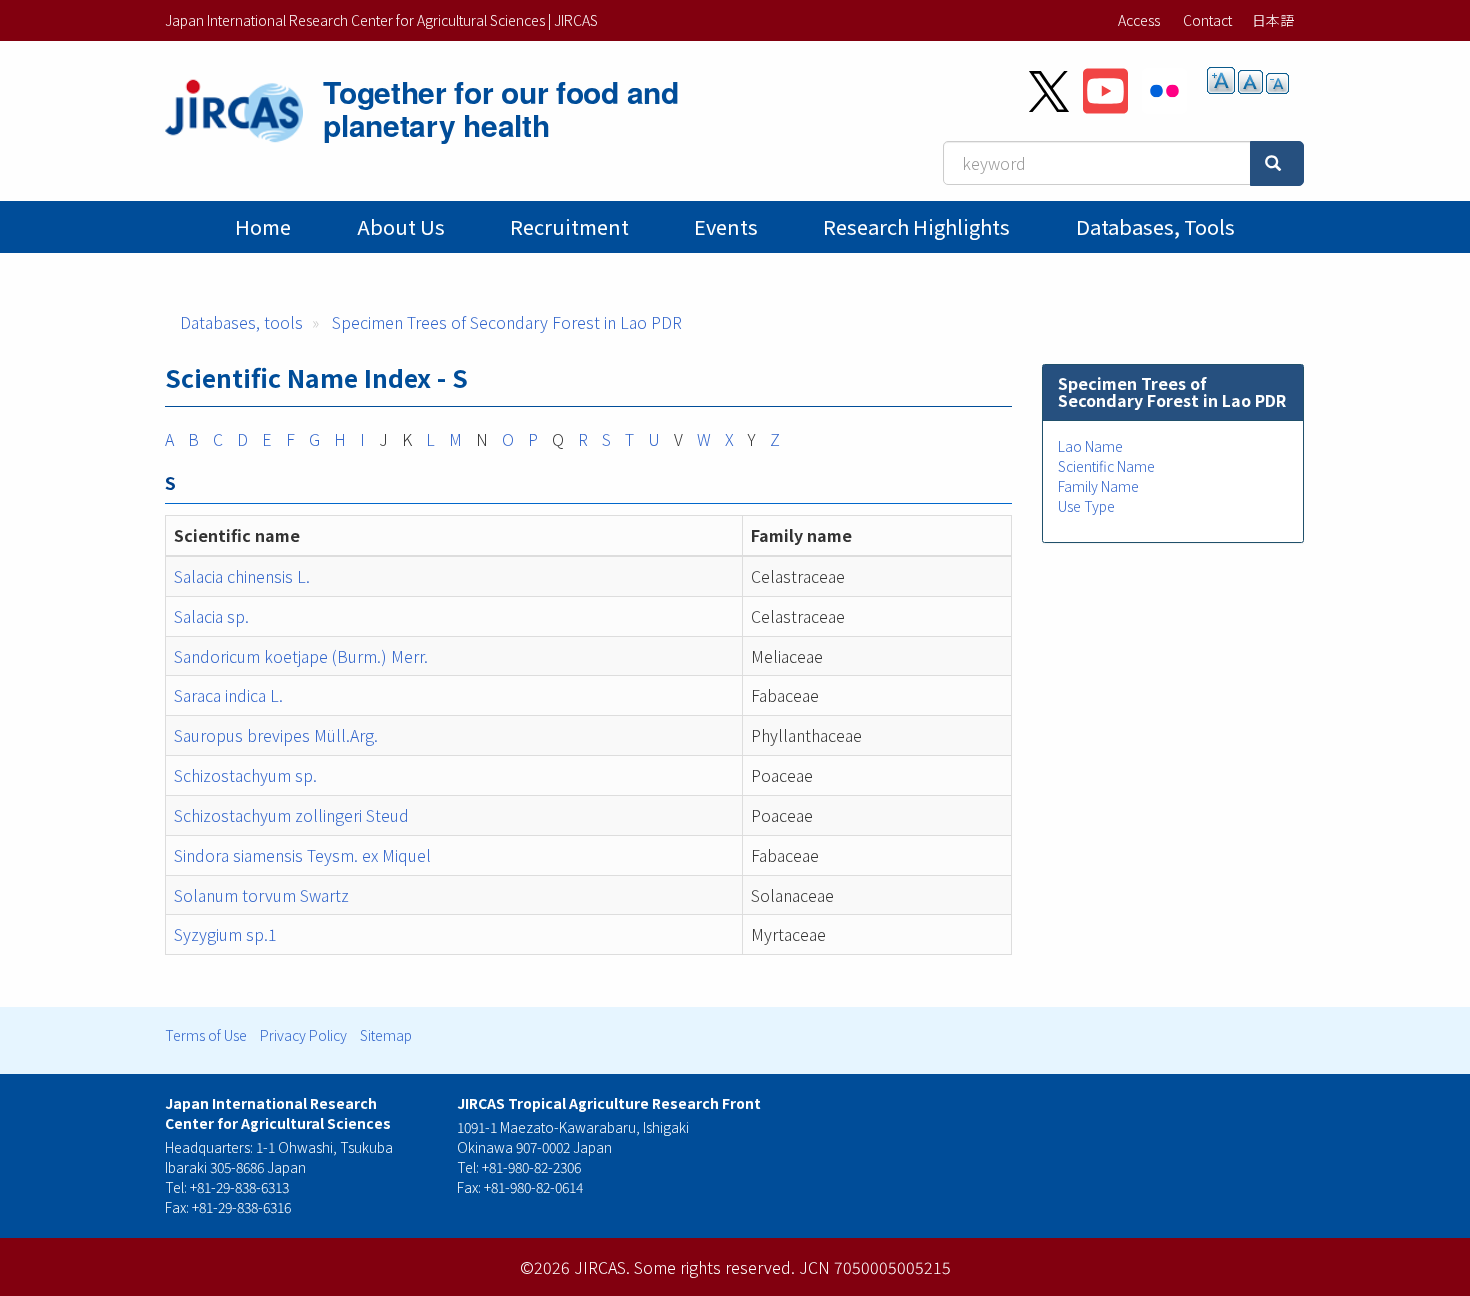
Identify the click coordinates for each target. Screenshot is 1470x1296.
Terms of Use (206, 1035)
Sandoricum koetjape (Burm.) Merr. (301, 656)
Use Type (1086, 506)
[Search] (1277, 163)
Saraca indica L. (228, 695)
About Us (401, 226)
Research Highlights (916, 226)
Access (1139, 20)
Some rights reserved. (714, 1267)
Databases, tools (1155, 226)
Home (263, 226)
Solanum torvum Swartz (261, 895)
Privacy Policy (303, 1035)
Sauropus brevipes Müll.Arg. (276, 735)
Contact (1207, 20)
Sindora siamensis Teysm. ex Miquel (302, 855)
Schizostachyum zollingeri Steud (291, 815)
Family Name (1098, 486)
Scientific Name (1106, 466)
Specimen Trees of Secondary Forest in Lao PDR (507, 322)
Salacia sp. (211, 616)
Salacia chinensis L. (242, 576)
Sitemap (386, 1035)
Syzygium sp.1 (225, 934)
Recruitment (569, 226)
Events (726, 226)
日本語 (1273, 20)
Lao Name (1090, 446)
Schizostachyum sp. (245, 775)
